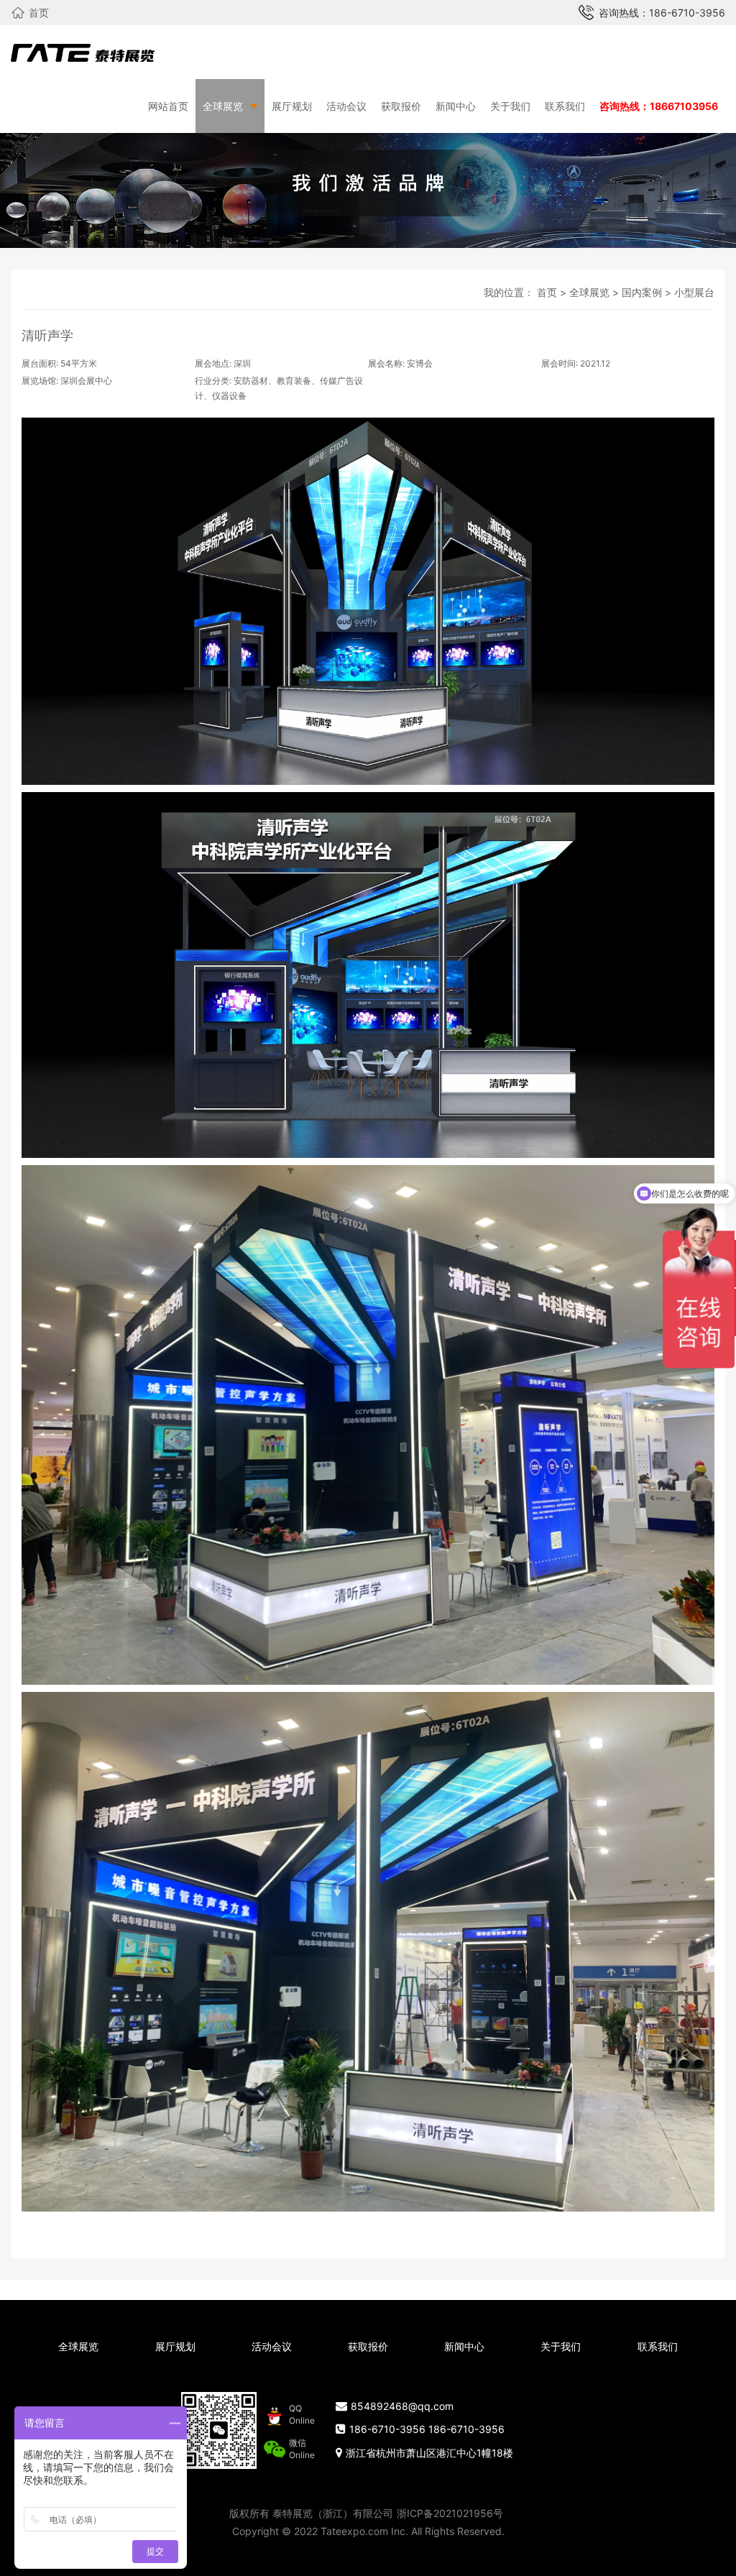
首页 (39, 13)
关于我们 (510, 106)
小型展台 (694, 292)
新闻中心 (456, 106)
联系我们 (565, 106)
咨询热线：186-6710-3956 (662, 13)
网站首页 (168, 106)
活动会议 (346, 106)
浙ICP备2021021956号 (450, 2513)
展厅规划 (292, 106)
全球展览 (223, 106)
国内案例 (642, 292)
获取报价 (401, 106)
